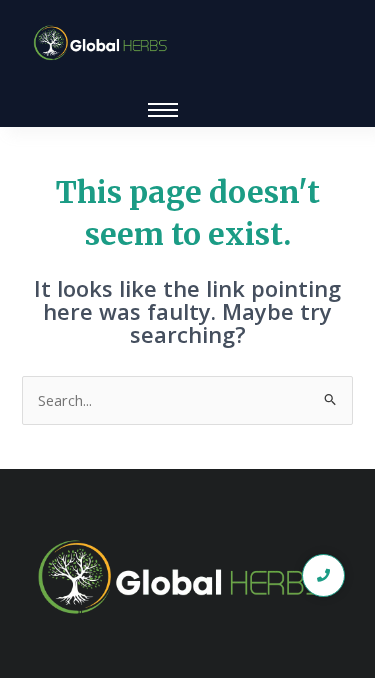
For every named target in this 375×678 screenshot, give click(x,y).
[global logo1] (104, 43)
